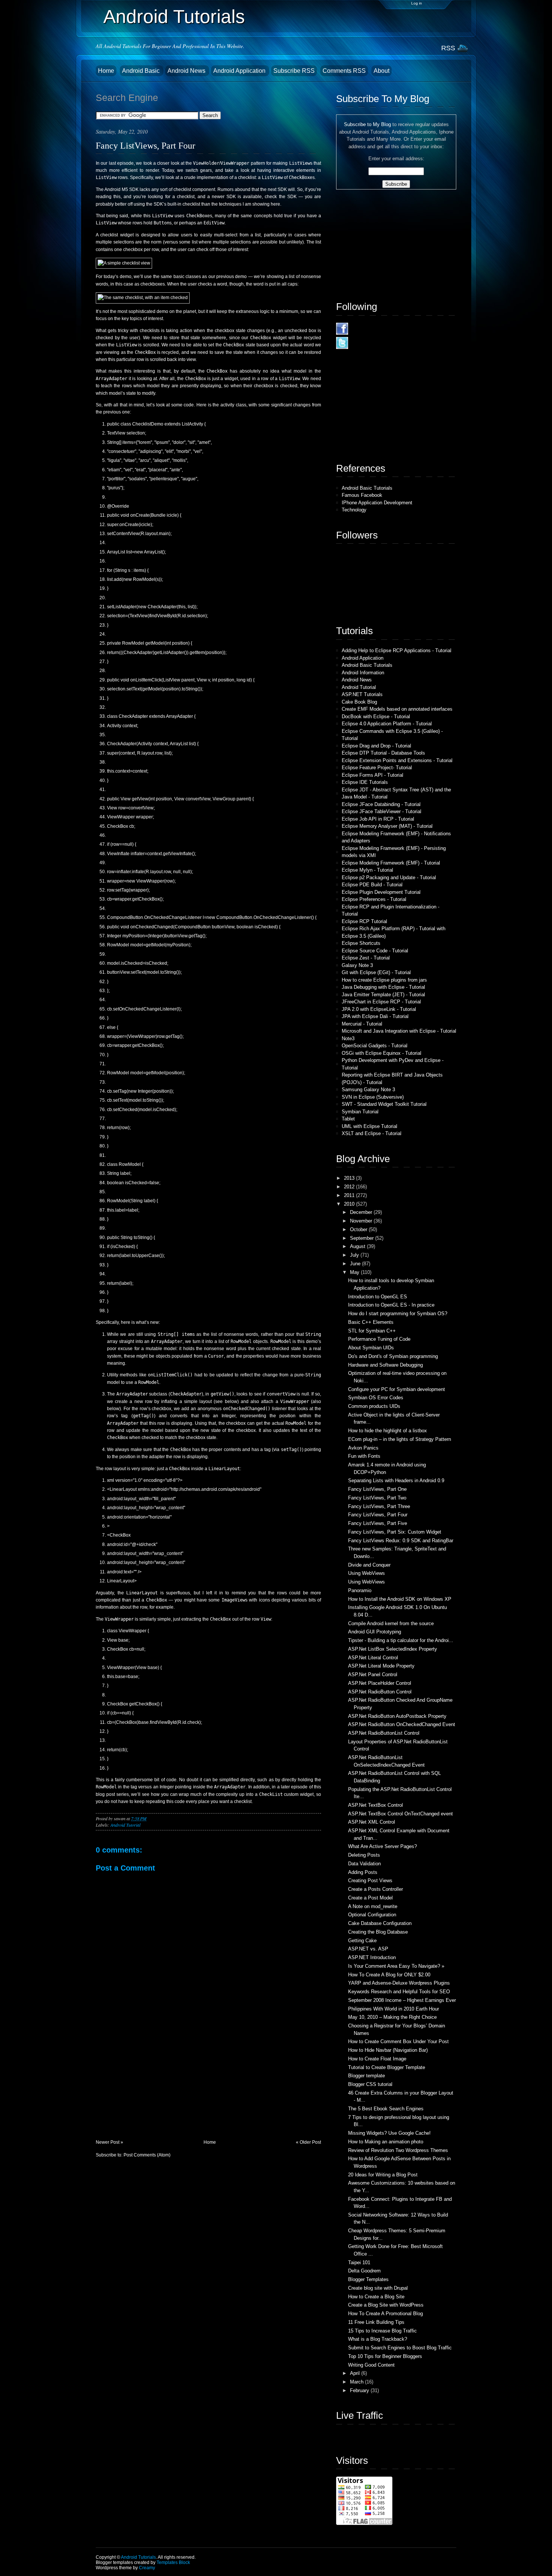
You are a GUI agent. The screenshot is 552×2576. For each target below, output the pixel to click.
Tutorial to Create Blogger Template (387, 2067)
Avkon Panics (363, 1448)
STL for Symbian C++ (372, 1331)
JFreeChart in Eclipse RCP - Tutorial (381, 1002)
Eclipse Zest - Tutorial (366, 958)
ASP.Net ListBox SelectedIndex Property (393, 1649)
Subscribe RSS (294, 71)
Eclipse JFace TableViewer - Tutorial (382, 811)
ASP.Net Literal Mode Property (381, 1666)
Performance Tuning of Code (379, 1339)
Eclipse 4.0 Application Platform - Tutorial (387, 724)
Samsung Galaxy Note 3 (368, 1089)
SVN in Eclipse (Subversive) (373, 1097)
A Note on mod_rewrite (373, 1906)
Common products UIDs (374, 1406)
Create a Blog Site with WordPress (386, 2305)
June (356, 1264)
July (355, 1255)
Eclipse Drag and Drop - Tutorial (376, 746)
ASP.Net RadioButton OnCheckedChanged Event (402, 1724)
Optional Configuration (372, 1915)
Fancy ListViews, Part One (377, 1489)
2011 (350, 1195)
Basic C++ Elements (371, 1322)
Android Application (240, 71)
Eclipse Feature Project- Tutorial (377, 768)
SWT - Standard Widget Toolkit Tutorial (384, 1104)
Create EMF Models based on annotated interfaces (397, 709)
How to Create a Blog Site (376, 2297)
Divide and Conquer (369, 1565)
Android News (187, 71)
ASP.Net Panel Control (373, 1674)
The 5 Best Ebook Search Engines (386, 2109)
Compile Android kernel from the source (391, 1623)
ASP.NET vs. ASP (368, 1949)
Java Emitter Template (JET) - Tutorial (383, 995)
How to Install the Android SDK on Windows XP (400, 1599)
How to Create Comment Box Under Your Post (398, 2041)
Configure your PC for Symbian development (397, 1389)
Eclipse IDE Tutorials (365, 782)
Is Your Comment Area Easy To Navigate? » (396, 1966)
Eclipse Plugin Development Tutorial (381, 892)
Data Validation (364, 1864)
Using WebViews (366, 1573)
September (363, 1238)
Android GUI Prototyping (375, 1632)
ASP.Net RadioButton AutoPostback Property (397, 1716)
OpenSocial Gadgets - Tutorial (375, 1046)
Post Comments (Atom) (147, 2155)
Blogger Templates (368, 2279)
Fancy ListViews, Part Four (146, 145)
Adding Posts (363, 1872)
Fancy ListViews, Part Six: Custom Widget (395, 1532)
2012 (350, 1187)
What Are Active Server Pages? (382, 1846)
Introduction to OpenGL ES (378, 1297)
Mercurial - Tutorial (362, 1024)
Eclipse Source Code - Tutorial (375, 951)
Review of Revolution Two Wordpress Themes (398, 2150)
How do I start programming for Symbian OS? (398, 1314)
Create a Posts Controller (376, 1889)
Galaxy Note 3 (357, 965)
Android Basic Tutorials (367, 488)
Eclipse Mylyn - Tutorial (367, 870)
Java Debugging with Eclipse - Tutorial (383, 987)
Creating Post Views (370, 1880)
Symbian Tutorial (360, 1112)
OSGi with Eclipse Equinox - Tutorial (382, 1053)
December (362, 1212)
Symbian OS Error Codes (376, 1398)
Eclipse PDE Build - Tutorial (372, 885)
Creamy (147, 2568)
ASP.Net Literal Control (373, 1658)
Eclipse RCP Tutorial (364, 921)
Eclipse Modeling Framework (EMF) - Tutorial (391, 863)
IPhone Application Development (377, 503)
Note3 (348, 1038)
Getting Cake (362, 1941)
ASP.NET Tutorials (362, 694)
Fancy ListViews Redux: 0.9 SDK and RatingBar (401, 1541)
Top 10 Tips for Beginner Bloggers (385, 2356)
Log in (417, 3)
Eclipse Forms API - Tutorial (373, 775)
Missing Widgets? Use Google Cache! (389, 2133)
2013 (350, 1178)
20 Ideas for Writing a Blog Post (383, 2175)
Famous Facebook (362, 495)
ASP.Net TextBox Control (376, 1805)
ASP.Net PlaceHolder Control (380, 1683)
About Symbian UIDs (371, 1348)
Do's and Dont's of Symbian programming (393, 1356)
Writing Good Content (371, 2365)
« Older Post (308, 2142)
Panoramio (360, 1590)
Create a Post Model (370, 1898)
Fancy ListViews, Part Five (378, 1523)
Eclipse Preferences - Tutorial (374, 899)
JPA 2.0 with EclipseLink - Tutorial (379, 1009)
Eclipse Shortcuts (361, 943)
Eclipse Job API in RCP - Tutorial (378, 819)
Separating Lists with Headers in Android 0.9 (396, 1480)
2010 (350, 1204)
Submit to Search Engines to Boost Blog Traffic (400, 2348)
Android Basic (142, 71)
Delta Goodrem (364, 2271)
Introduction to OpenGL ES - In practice (391, 1305)
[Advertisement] (152, 2087)
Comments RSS (344, 71)
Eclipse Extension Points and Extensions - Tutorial (397, 760)
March (357, 2382)
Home (106, 71)
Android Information (363, 673)
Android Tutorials (174, 17)
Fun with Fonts (364, 1456)
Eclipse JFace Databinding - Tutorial (381, 804)
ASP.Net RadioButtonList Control (384, 1733)
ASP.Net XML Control (372, 1822)
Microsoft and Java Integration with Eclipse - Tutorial (399, 1031)
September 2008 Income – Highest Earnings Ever (402, 2000)
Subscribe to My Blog (367, 124)
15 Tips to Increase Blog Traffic (382, 2331)
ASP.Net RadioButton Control (380, 1692)
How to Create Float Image (377, 2059)
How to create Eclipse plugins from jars (384, 980)
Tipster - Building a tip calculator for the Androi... (401, 1640)
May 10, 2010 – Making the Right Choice (392, 2017)
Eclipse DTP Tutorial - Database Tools (383, 753)
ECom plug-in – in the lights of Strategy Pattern (400, 1439)
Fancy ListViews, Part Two (377, 1498)
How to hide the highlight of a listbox (388, 1431)
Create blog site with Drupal (378, 2288)
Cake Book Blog (359, 702)
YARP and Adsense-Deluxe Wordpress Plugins (399, 1983)
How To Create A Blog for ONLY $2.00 (389, 1975)
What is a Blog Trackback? (378, 2339)
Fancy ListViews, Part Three (379, 1506)
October (359, 1229)
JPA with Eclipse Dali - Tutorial (375, 1016)
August (358, 1246)
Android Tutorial (125, 1825)
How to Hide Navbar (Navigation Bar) (388, 2050)
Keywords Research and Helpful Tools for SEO (399, 1992)
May (355, 1272)
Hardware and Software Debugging (385, 1365)
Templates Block (173, 2562)
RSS (448, 48)
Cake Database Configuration (380, 1923)
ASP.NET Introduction (372, 1957)
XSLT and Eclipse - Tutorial (372, 1133)
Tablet (348, 1119)
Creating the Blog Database (378, 1932)
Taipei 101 (359, 2262)
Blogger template (366, 2076)
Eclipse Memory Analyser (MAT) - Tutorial (387, 826)
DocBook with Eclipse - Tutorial (376, 717)
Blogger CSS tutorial (370, 2084)
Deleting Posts (364, 1855)
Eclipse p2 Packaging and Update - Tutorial (389, 877)
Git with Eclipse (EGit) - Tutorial (376, 972)
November (362, 1221)
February (360, 2390)
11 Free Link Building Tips (376, 2322)
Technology (354, 510)
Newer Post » (109, 2142)
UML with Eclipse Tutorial (370, 1126)
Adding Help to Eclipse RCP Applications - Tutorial (397, 650)
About (382, 71)
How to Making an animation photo (386, 2142)
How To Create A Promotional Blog (385, 2314)
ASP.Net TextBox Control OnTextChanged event (400, 1814)
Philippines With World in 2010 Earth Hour (394, 2009)
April (356, 2373)
